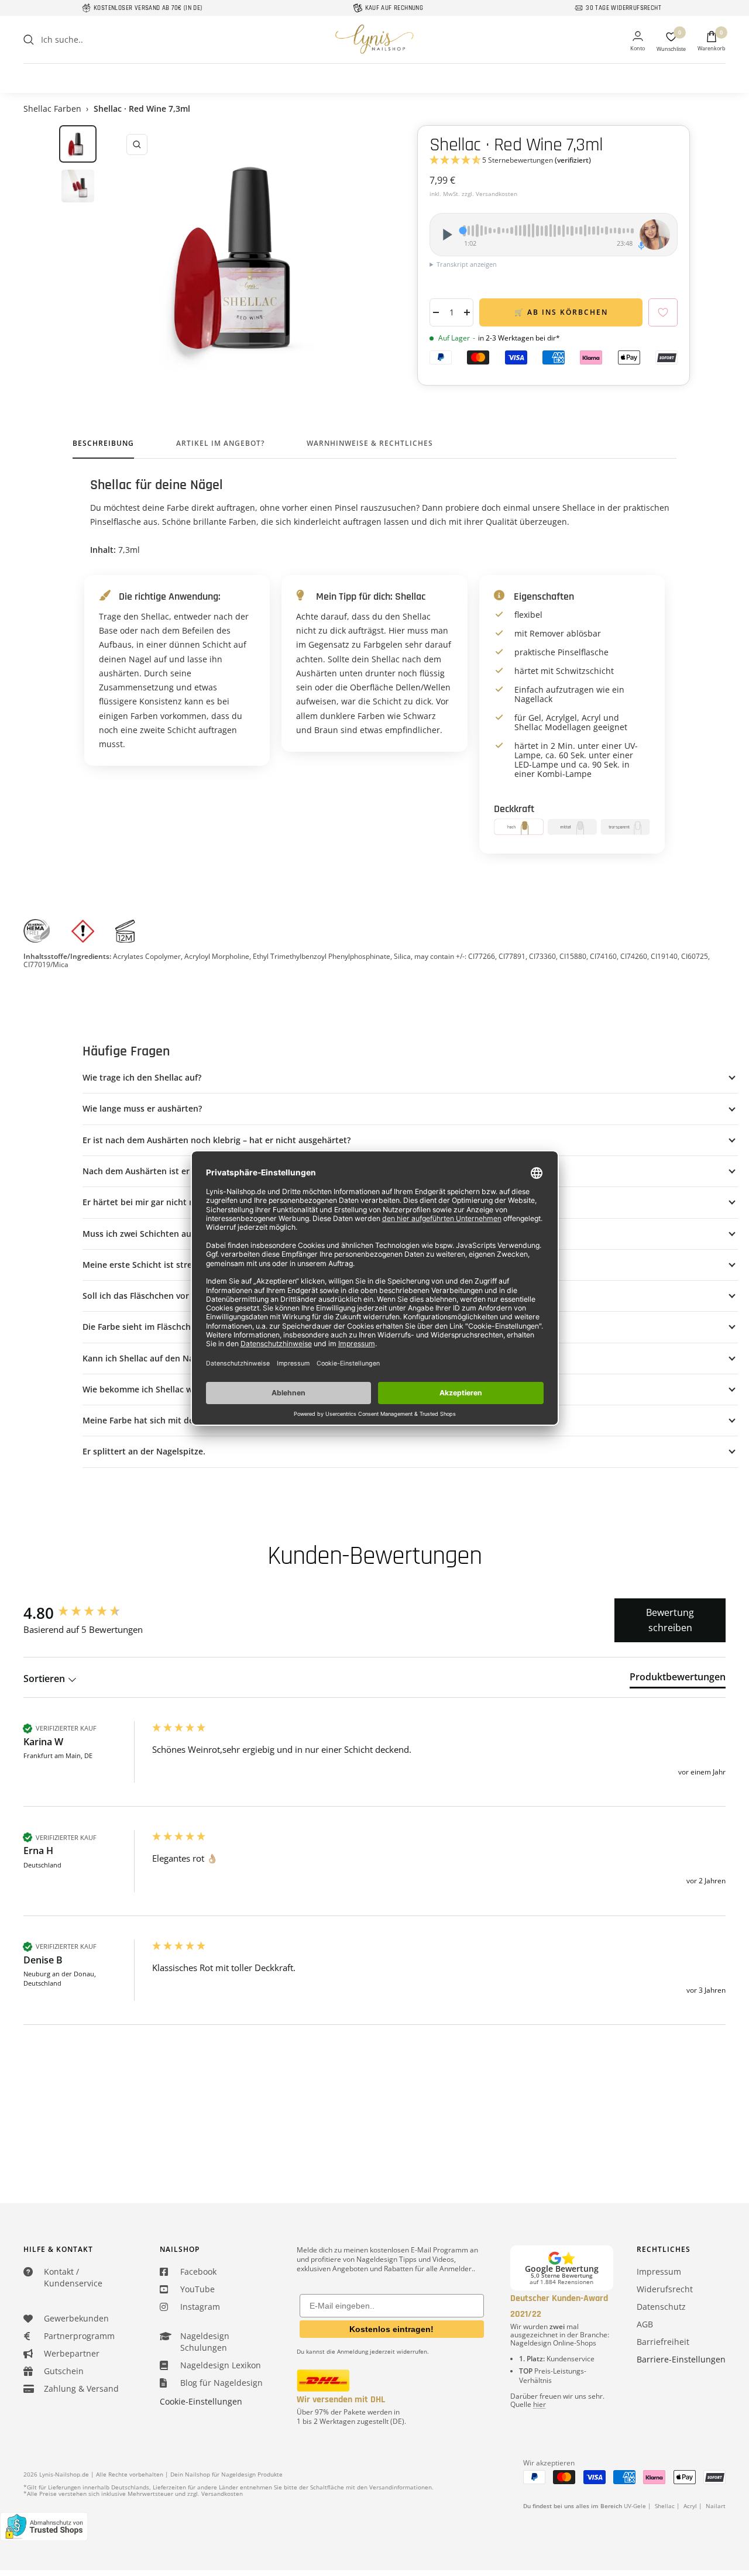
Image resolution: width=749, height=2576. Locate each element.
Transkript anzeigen (467, 264)
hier (540, 2404)
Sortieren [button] (45, 1679)
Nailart (716, 2506)
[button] (554, 161)
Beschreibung (103, 444)
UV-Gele (635, 2506)
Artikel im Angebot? (220, 444)
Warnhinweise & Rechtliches (370, 444)
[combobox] (129, 40)
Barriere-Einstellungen (681, 2359)
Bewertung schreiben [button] (670, 1620)
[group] (85, 1613)
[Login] (638, 42)
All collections (374, 70)
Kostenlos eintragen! (391, 2329)
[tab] (678, 1679)
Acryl (690, 2506)
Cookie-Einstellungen (201, 2401)
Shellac (665, 2506)
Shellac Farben (52, 109)
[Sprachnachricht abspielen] (446, 235)
